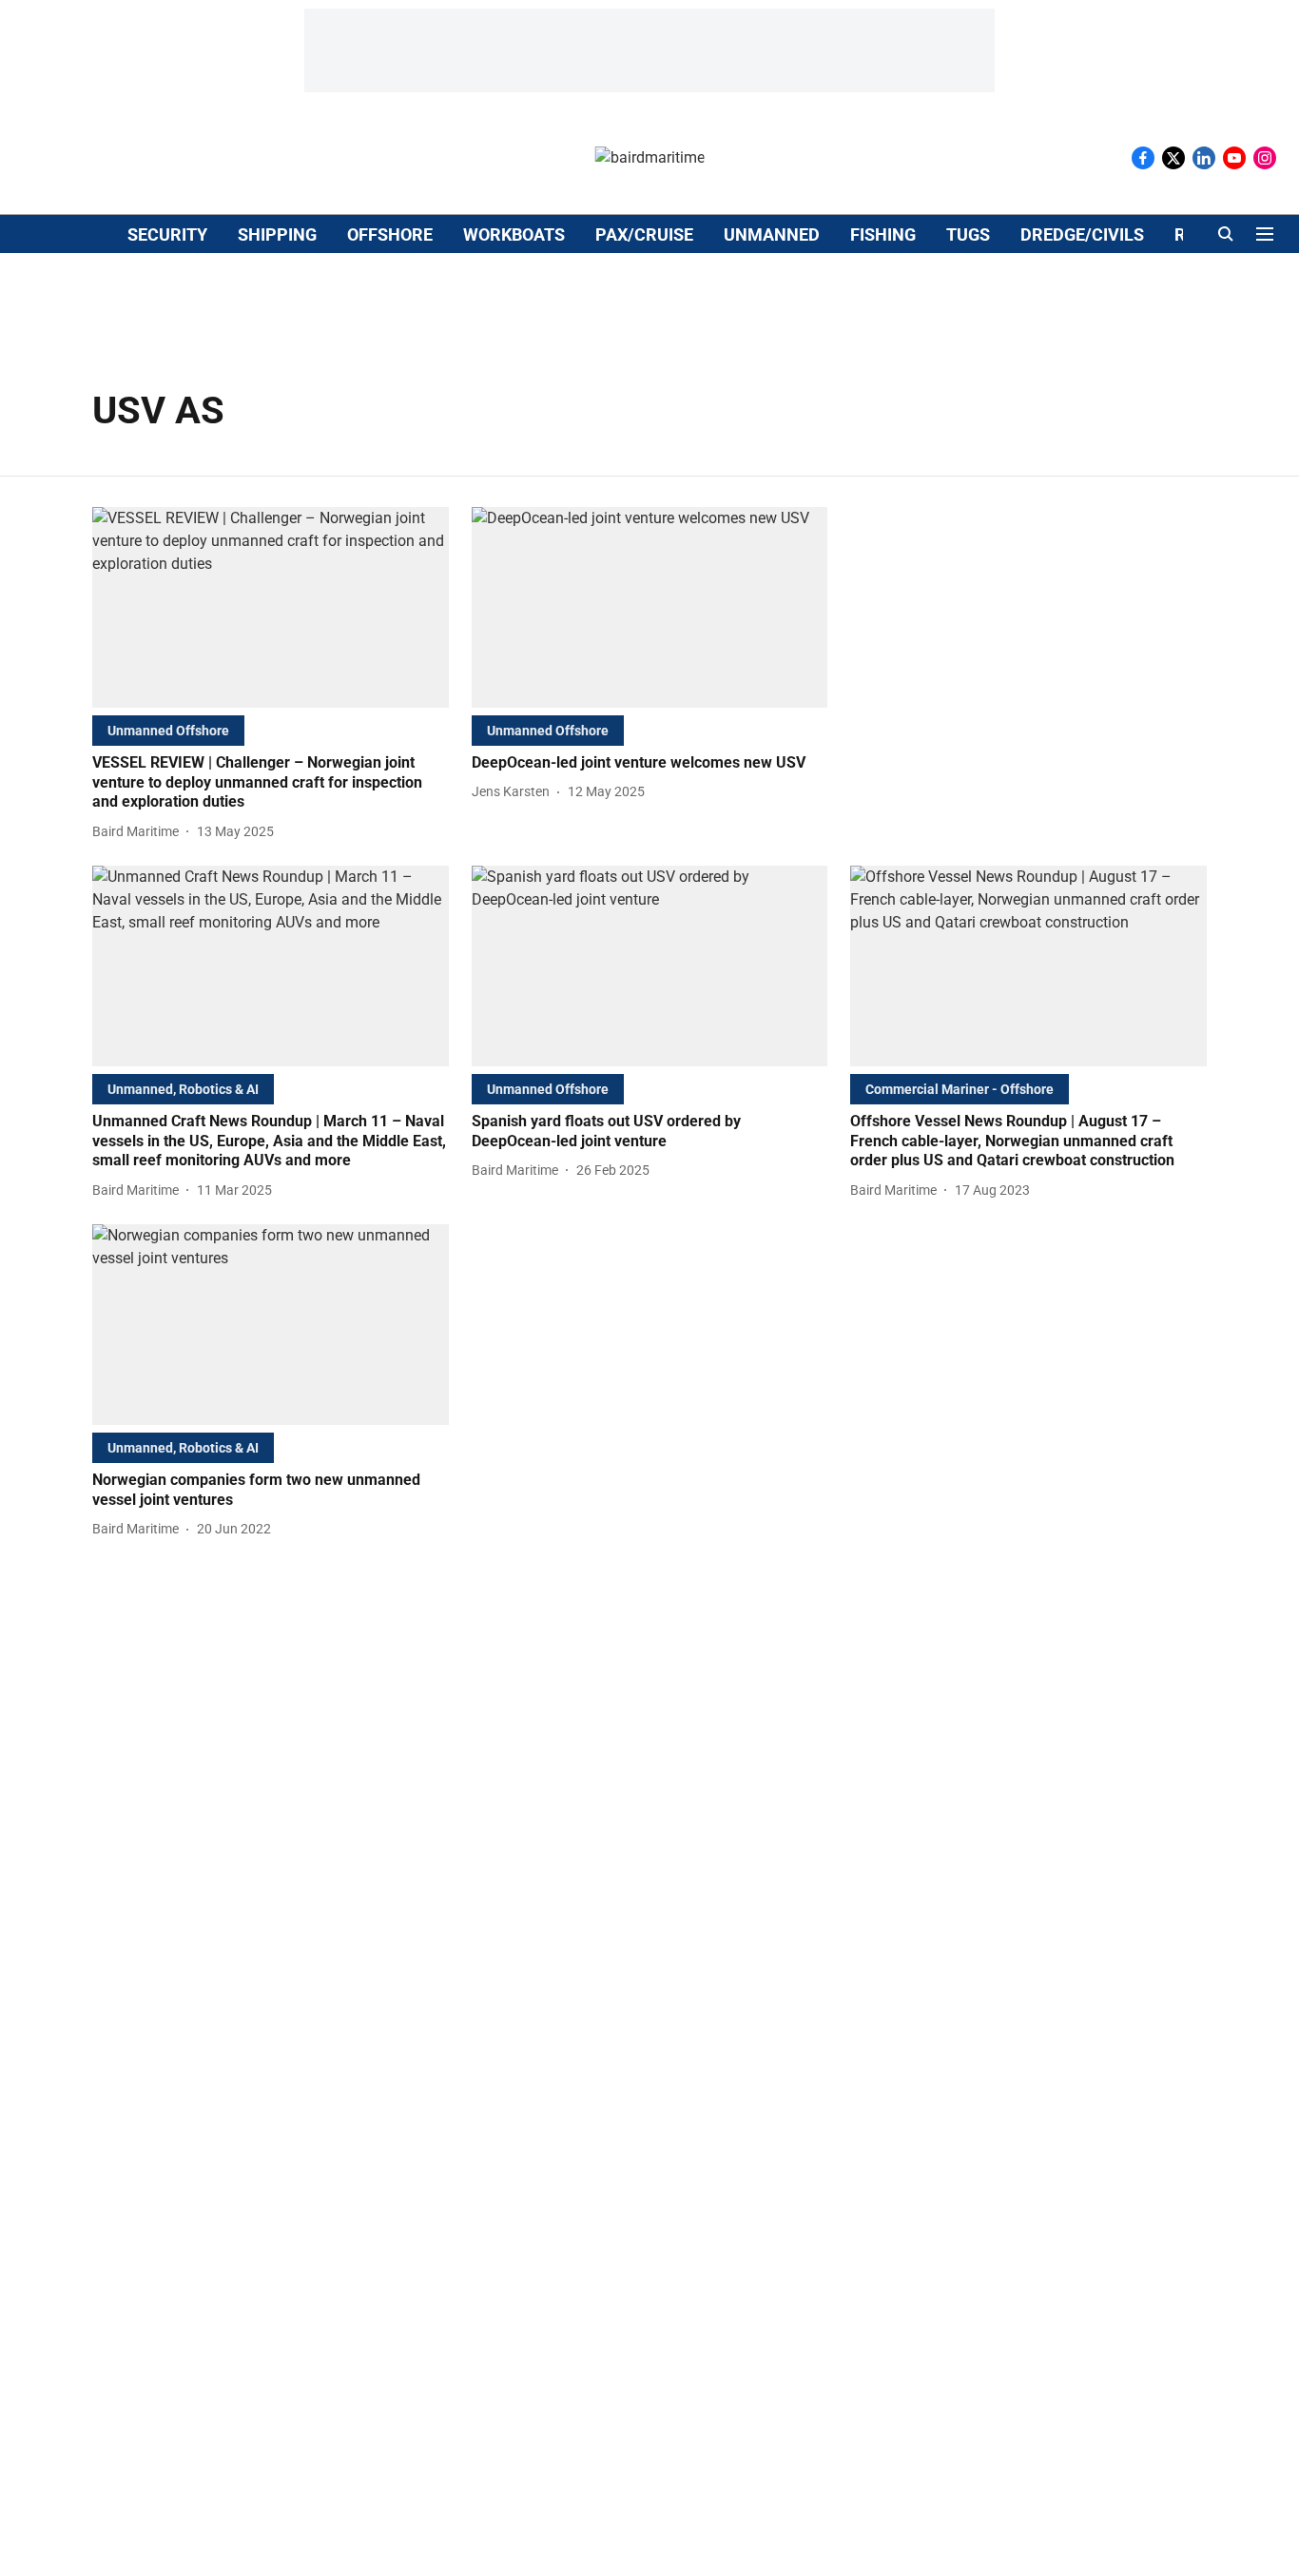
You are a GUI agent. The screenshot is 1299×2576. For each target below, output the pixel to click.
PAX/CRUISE (644, 234)
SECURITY (167, 234)
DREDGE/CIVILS (1082, 234)
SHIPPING (277, 234)
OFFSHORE (390, 234)
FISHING (883, 234)
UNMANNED (772, 234)
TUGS (968, 234)
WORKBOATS (514, 234)
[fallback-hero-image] (271, 607)
